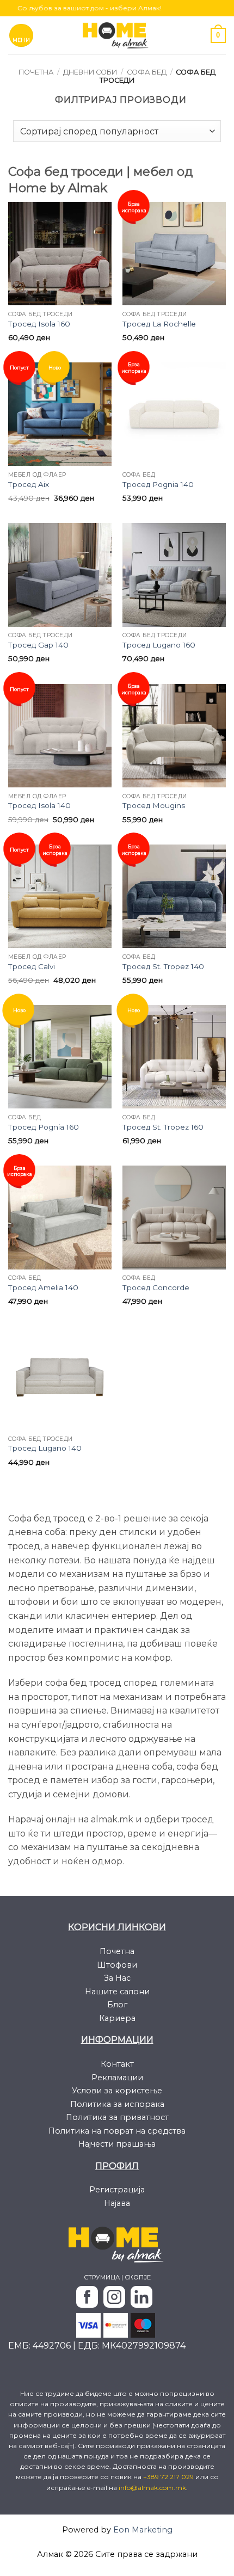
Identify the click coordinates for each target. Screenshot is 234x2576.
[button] (21, 35)
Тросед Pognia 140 (158, 484)
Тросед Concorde (156, 1287)
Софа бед (147, 72)
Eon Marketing (143, 2530)
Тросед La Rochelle (159, 324)
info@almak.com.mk (152, 2488)
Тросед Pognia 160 (44, 1127)
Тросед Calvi (32, 966)
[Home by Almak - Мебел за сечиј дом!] (117, 35)
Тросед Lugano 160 (159, 645)
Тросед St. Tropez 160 (163, 1127)
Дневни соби (90, 72)
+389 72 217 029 (169, 2477)
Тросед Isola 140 (39, 805)
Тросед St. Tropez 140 (163, 966)
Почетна (36, 72)
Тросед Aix (29, 484)
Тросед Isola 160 (39, 324)
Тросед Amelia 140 (43, 1287)
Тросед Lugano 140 (45, 1448)
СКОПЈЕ (138, 2277)
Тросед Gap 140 (38, 645)
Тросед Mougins (154, 805)
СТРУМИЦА (102, 2277)
